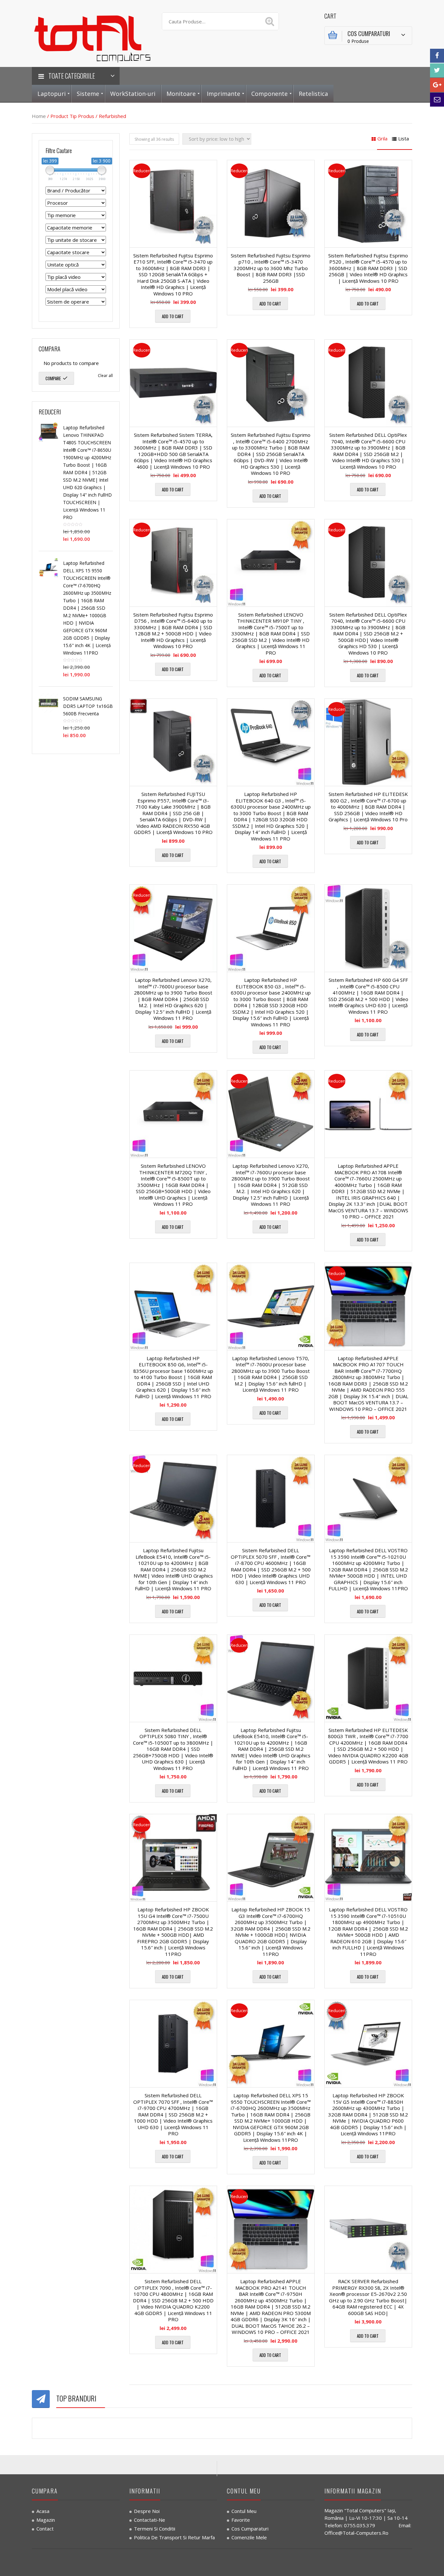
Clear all (105, 376)
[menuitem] (52, 94)
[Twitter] (437, 70)
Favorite (241, 2520)
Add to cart (173, 316)
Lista (404, 138)
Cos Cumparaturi (250, 2529)
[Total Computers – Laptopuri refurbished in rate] (92, 37)
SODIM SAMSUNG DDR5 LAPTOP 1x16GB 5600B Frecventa (88, 706)
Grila (382, 138)
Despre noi (147, 2511)
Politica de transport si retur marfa (174, 2537)
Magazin (46, 2520)
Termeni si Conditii (155, 2529)
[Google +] (437, 85)
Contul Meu (244, 2511)
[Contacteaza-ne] (437, 100)
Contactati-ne (150, 2520)
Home (39, 116)
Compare (53, 378)
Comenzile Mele (249, 2537)
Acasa (43, 2511)
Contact (45, 2529)
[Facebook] (437, 56)
